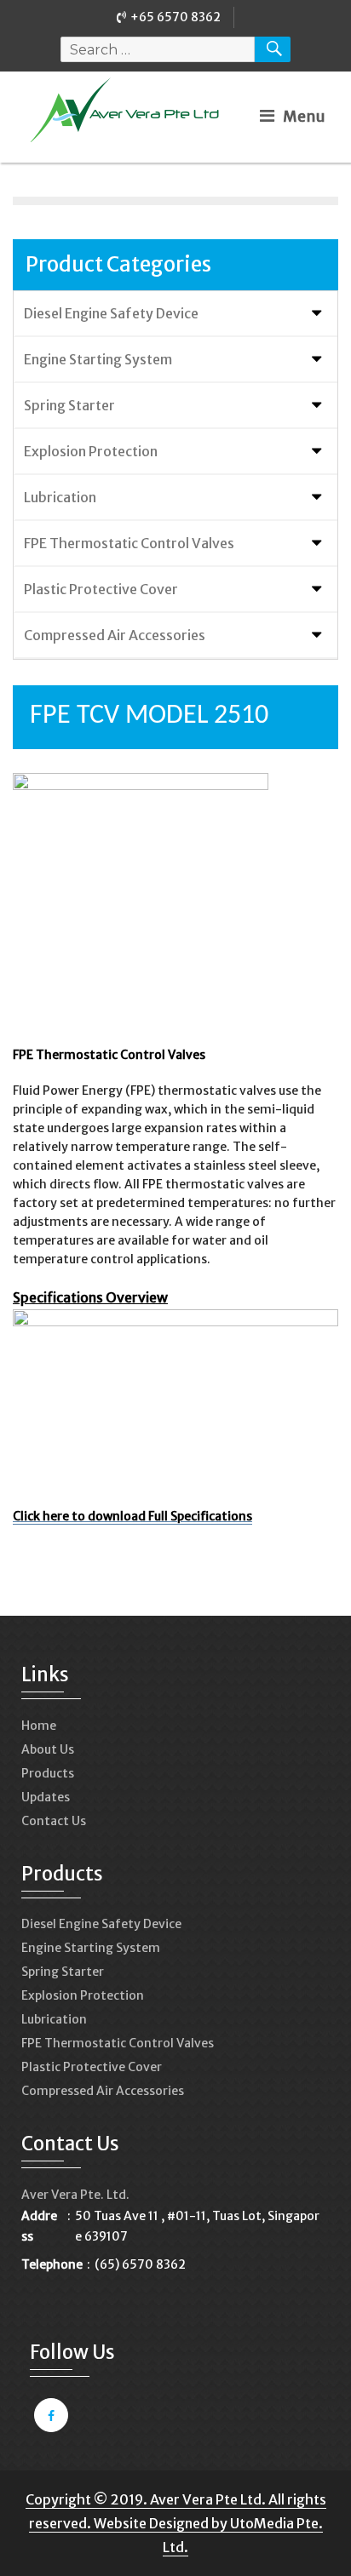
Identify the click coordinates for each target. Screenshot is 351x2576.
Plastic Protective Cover (101, 589)
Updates (46, 1797)
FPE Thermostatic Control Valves (129, 543)
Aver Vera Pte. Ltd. (75, 2195)
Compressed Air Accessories (115, 635)
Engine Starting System (98, 359)
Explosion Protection (91, 451)
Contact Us (54, 1821)
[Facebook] (49, 2416)
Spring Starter (69, 405)
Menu (304, 117)
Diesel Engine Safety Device (111, 313)
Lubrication (60, 497)
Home (39, 1726)
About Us (48, 1749)
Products (48, 1773)
